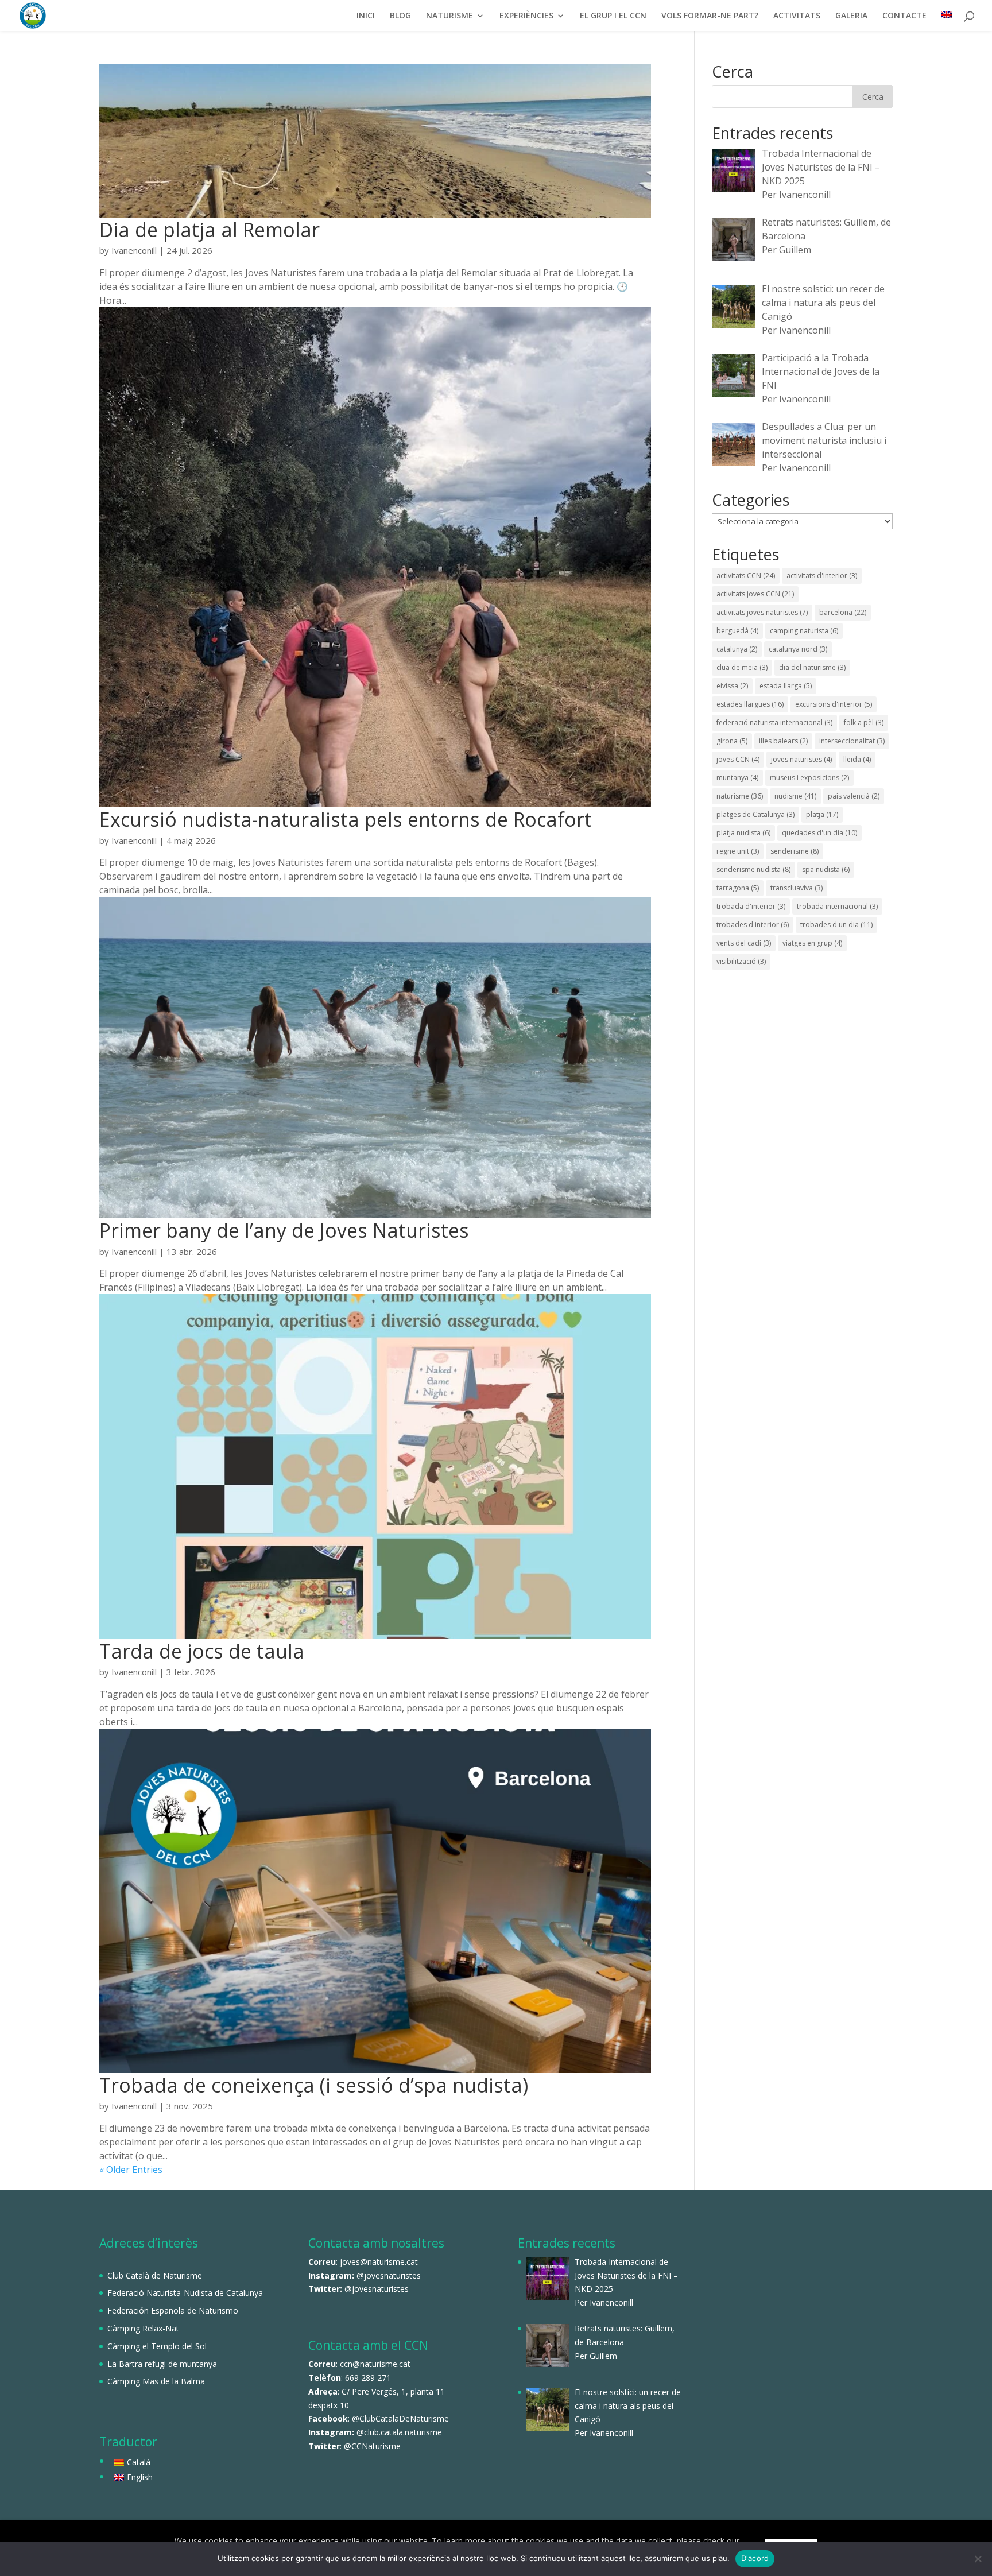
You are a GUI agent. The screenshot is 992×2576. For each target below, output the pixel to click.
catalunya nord (798, 649)
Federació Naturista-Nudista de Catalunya (185, 2293)
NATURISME (449, 16)
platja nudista (743, 833)
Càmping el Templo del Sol (157, 2346)
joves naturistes (801, 759)
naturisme (740, 796)
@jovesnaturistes (389, 2275)
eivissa (732, 686)
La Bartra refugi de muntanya (162, 2364)
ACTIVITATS (797, 16)
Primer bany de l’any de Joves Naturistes (284, 1230)
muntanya (737, 778)
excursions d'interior (834, 704)
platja (822, 814)
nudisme (795, 796)
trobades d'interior (753, 925)
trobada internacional (837, 906)
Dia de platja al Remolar (210, 230)
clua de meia (742, 667)
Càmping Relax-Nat (143, 2328)
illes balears (783, 741)
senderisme (795, 851)
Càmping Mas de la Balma (156, 2381)
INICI (366, 16)
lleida (857, 759)
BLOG (400, 16)
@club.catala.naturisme (399, 2432)
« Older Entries (131, 2170)
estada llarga (786, 686)
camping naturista (804, 631)
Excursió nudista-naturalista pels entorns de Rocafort (346, 819)
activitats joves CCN (755, 594)
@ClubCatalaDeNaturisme (400, 2418)
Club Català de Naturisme (155, 2275)
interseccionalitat (852, 741)
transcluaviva (797, 888)
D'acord (755, 2558)
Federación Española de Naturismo (173, 2310)
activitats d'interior (822, 576)
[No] (978, 2559)
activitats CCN (746, 576)
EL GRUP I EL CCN (613, 16)
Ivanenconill (134, 250)
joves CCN (738, 759)
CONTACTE (904, 16)
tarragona (738, 888)
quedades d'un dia (819, 833)
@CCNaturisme (372, 2446)
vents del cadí (744, 943)
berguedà (737, 631)
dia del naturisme (812, 667)
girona (732, 741)
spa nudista (826, 869)
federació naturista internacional (774, 723)
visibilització (741, 961)
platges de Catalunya (755, 814)
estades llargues (750, 704)
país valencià (854, 796)
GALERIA (851, 16)
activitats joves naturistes (762, 612)
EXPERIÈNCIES (526, 16)
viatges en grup (812, 943)
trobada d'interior (751, 906)
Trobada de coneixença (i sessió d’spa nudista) (314, 2085)
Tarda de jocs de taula (202, 1651)
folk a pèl (864, 723)
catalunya (737, 649)
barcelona (843, 612)
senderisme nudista (753, 869)
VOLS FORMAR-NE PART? (710, 16)
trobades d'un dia (836, 925)
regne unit (738, 851)
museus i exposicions (809, 778)
